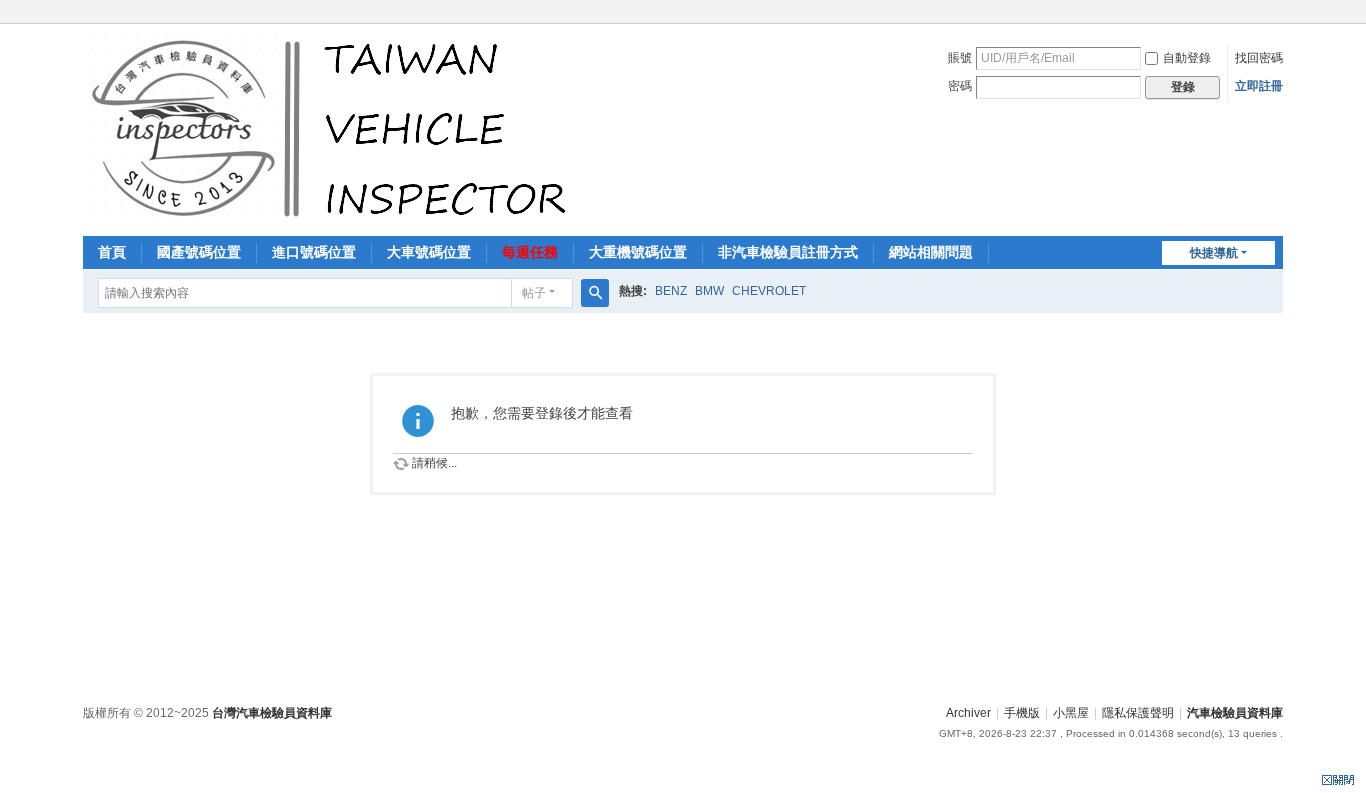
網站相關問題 (931, 252)
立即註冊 (1259, 86)
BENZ (671, 291)
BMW (709, 291)
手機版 (1022, 713)
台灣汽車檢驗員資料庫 (272, 713)
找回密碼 (1259, 58)
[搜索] (595, 293)
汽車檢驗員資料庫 (1235, 713)
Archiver (968, 713)
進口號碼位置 (314, 252)
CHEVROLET (769, 291)
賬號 (960, 58)
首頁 (112, 252)
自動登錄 (1187, 58)
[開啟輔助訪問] (1278, 14)
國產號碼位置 (199, 252)
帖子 (534, 293)
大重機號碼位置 (638, 252)
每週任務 (530, 252)
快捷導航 (1214, 253)
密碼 (960, 86)
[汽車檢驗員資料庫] (333, 128)
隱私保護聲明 (1138, 713)
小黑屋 (1071, 713)
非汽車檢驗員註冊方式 (788, 252)
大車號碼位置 (429, 252)
